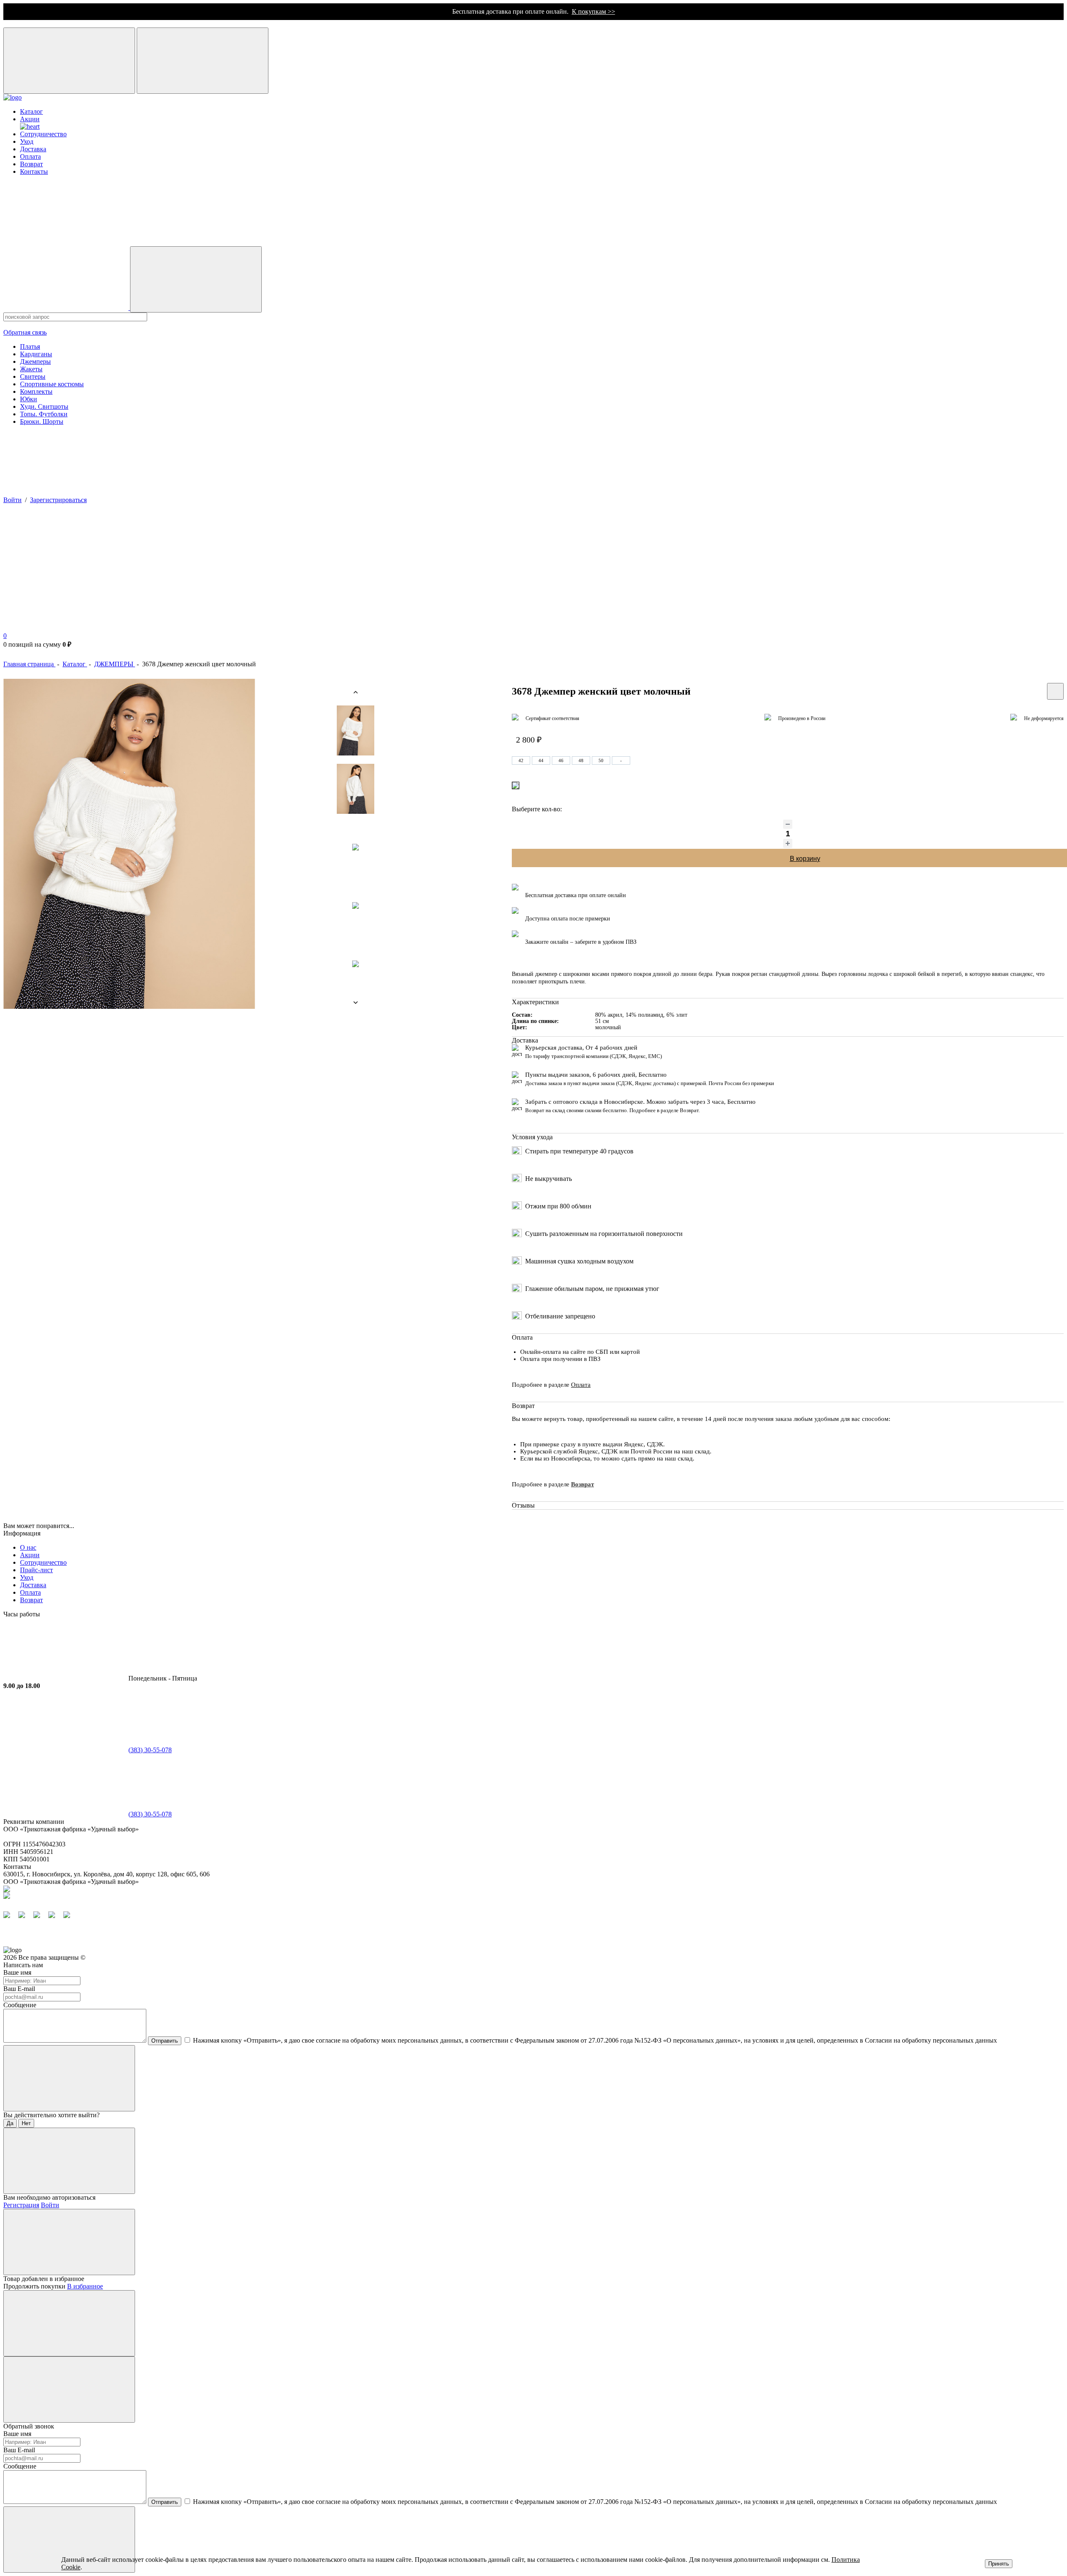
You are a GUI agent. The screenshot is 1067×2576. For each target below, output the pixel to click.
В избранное (85, 2286)
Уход (27, 141)
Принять (999, 2564)
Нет (26, 2123)
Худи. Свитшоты (44, 406)
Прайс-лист (36, 1570)
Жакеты (31, 369)
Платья (30, 346)
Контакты (34, 171)
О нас (28, 1547)
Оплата (30, 156)
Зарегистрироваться (58, 500)
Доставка (33, 149)
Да (10, 2123)
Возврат (31, 164)
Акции (30, 1555)
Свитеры (33, 376)
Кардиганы (36, 354)
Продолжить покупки (34, 2286)
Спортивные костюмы (52, 384)
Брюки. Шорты (42, 421)
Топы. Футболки (44, 414)
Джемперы (35, 361)
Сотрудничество (43, 134)
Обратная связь (25, 332)
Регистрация (21, 2205)
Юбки (29, 399)
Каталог (31, 111)
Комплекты (36, 391)
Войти (13, 500)
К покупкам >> (594, 11)
